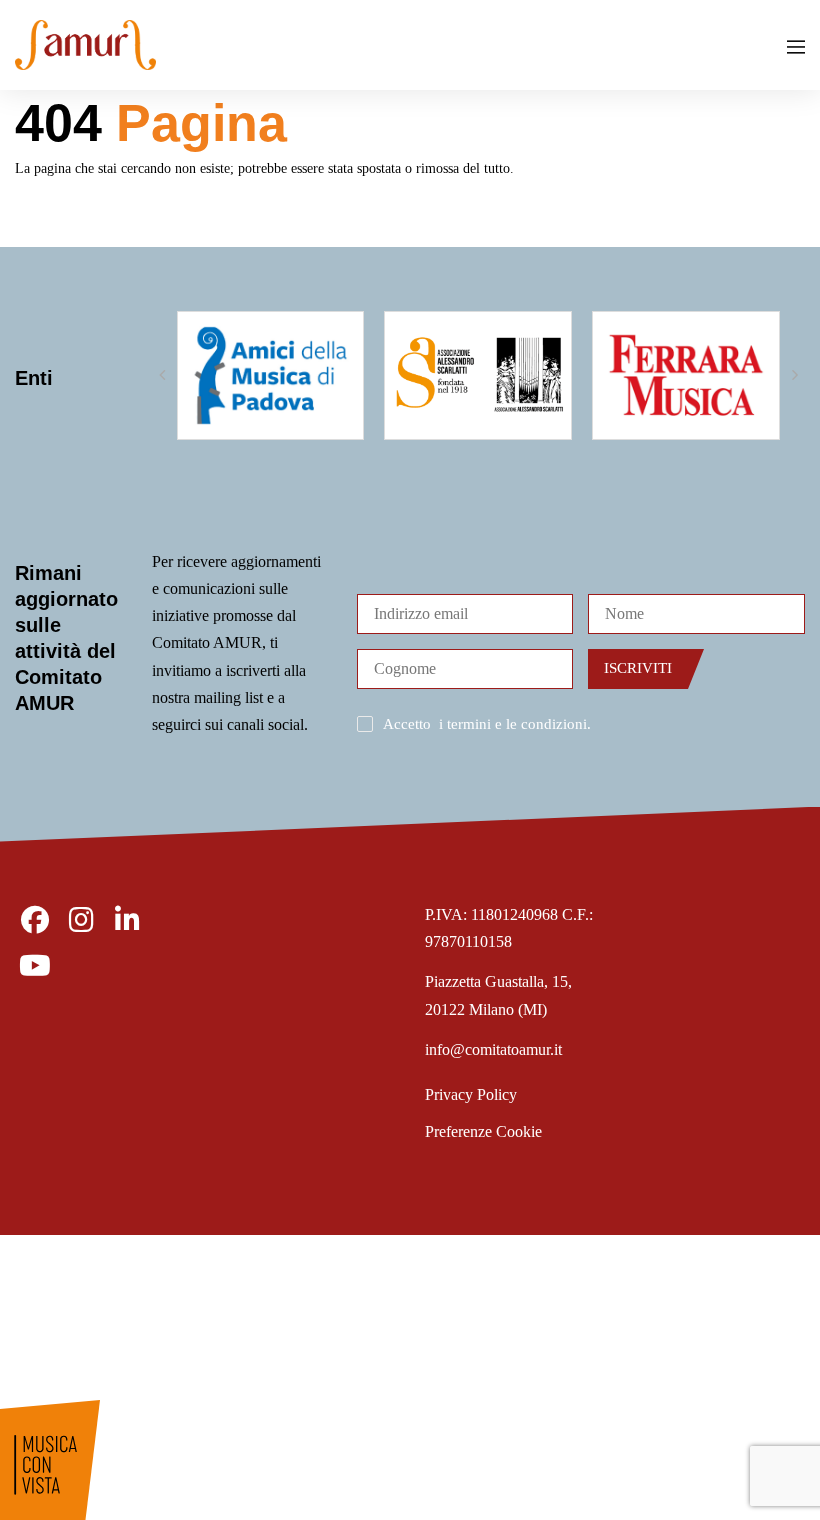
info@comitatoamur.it (493, 1049)
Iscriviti (638, 668)
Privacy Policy (471, 1094)
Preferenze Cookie (483, 1131)
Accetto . (487, 724)
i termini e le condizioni (513, 724)
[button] (162, 375)
